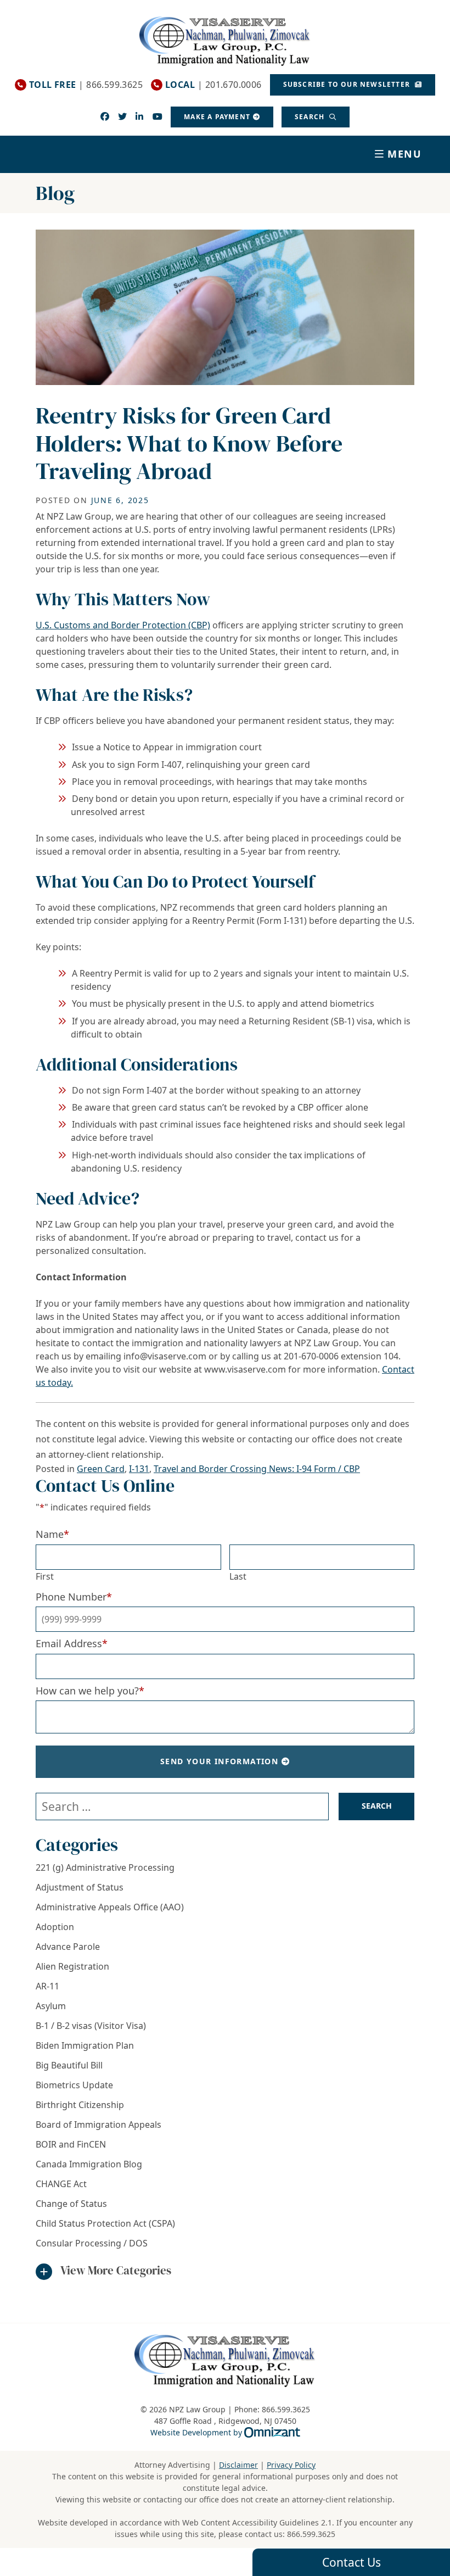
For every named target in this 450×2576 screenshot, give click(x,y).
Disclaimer (238, 2465)
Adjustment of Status (80, 1887)
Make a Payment (217, 117)
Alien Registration (72, 1966)
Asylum (51, 2006)
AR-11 (47, 1986)
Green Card (101, 1469)
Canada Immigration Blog (89, 2164)
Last (238, 1576)
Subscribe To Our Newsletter (348, 84)
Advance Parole (68, 1947)
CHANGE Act (61, 2184)
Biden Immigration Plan (85, 2045)
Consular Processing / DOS (92, 2243)
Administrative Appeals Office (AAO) (110, 1907)
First (45, 1576)
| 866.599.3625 (86, 85)
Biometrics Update (74, 2085)
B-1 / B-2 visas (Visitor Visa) (91, 2026)
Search (311, 117)
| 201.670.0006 (213, 85)
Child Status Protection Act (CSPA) (105, 2223)
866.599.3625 (311, 2534)
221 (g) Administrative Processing (105, 1867)
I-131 (139, 1469)
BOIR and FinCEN (71, 2144)
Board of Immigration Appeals (99, 2125)
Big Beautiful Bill (69, 2065)
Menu (405, 154)
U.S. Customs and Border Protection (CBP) (123, 625)
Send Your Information (219, 1761)
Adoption (55, 1927)
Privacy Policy (291, 2465)
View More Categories (116, 2270)
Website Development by (225, 2432)
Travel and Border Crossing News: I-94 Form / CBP (257, 1469)
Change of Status (71, 2204)
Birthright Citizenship (80, 2105)
